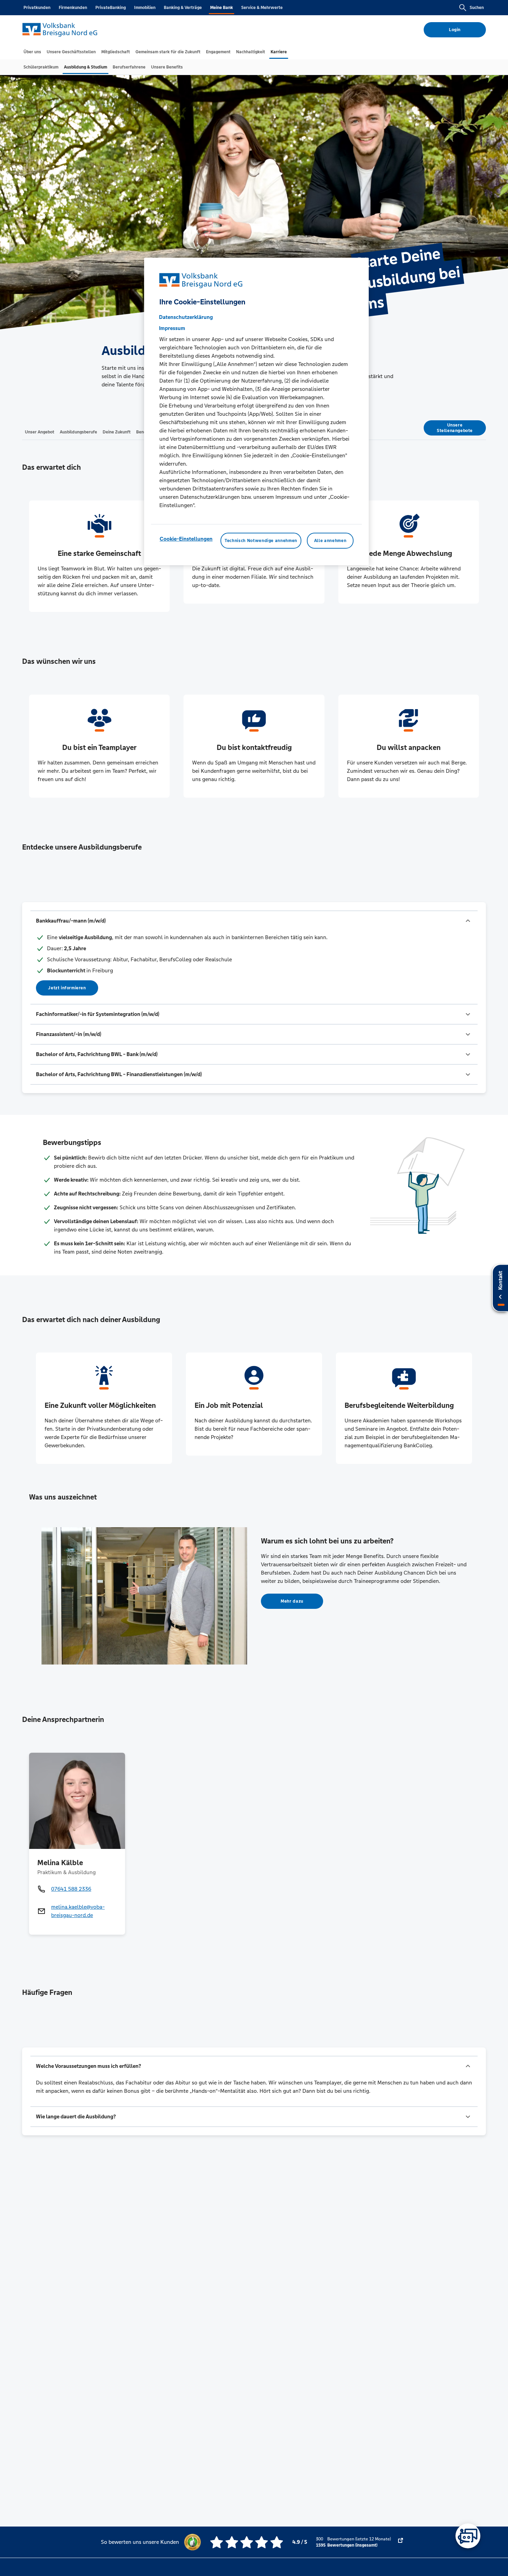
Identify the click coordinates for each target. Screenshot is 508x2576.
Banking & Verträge (183, 8)
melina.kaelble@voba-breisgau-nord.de (78, 1911)
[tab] (32, 52)
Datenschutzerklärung (186, 317)
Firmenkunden (73, 8)
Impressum (172, 328)
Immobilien (145, 8)
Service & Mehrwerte (262, 8)
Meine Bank (222, 8)
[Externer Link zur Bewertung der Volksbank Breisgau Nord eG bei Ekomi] (401, 2542)
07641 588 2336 (71, 1889)
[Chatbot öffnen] (468, 2536)
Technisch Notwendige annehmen (261, 541)
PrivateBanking (111, 8)
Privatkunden (37, 8)
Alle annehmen (330, 541)
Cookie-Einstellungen (186, 539)
